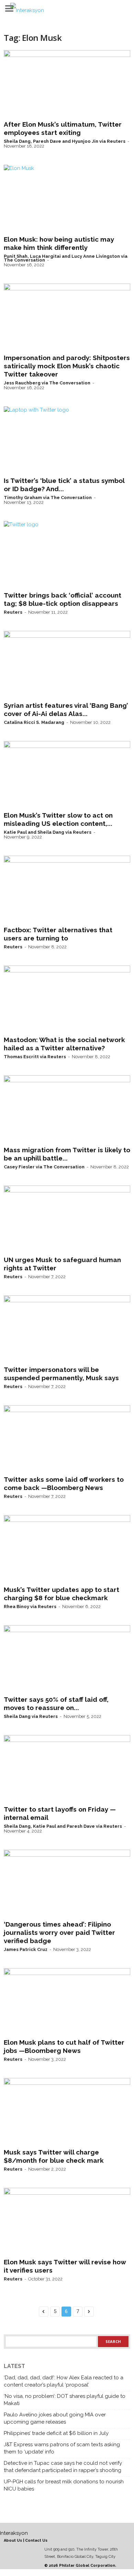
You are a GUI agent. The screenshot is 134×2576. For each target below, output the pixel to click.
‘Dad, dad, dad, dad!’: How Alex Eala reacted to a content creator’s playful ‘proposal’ (64, 2381)
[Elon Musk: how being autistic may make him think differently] (67, 198)
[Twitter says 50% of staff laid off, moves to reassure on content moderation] (67, 1659)
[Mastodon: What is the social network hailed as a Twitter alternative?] (67, 999)
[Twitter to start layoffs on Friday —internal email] (67, 1769)
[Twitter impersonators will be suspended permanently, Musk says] (67, 1329)
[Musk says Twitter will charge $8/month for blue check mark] (67, 2112)
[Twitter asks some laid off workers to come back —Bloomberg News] (67, 1439)
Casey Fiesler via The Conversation (44, 1167)
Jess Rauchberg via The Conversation (47, 383)
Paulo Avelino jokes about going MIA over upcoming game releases (55, 2418)
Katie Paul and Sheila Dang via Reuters (48, 832)
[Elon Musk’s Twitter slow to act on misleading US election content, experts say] (67, 775)
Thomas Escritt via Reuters (35, 1057)
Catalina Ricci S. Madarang (34, 722)
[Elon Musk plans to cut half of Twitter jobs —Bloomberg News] (67, 2002)
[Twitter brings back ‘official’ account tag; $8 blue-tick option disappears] (67, 555)
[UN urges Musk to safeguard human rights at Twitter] (67, 1219)
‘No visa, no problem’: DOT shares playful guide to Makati (65, 2400)
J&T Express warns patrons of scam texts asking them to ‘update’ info (62, 2448)
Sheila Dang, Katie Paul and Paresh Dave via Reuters (63, 1826)
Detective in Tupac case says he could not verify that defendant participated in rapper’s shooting (63, 2467)
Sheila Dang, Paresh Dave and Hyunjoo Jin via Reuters (65, 141)
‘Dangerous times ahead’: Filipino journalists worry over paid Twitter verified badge (59, 1932)
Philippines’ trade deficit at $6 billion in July (56, 2433)
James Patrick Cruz (26, 1949)
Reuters (13, 612)
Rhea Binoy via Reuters (30, 1607)
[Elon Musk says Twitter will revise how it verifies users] (67, 2221)
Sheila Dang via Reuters (31, 1716)
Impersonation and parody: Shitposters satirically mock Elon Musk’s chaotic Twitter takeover (67, 366)
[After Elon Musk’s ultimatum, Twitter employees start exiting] (67, 84)
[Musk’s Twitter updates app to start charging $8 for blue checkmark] (67, 1549)
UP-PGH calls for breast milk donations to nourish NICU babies (64, 2485)
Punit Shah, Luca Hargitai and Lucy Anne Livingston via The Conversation (66, 258)
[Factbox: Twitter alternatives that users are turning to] (67, 889)
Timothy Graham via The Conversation (48, 498)
